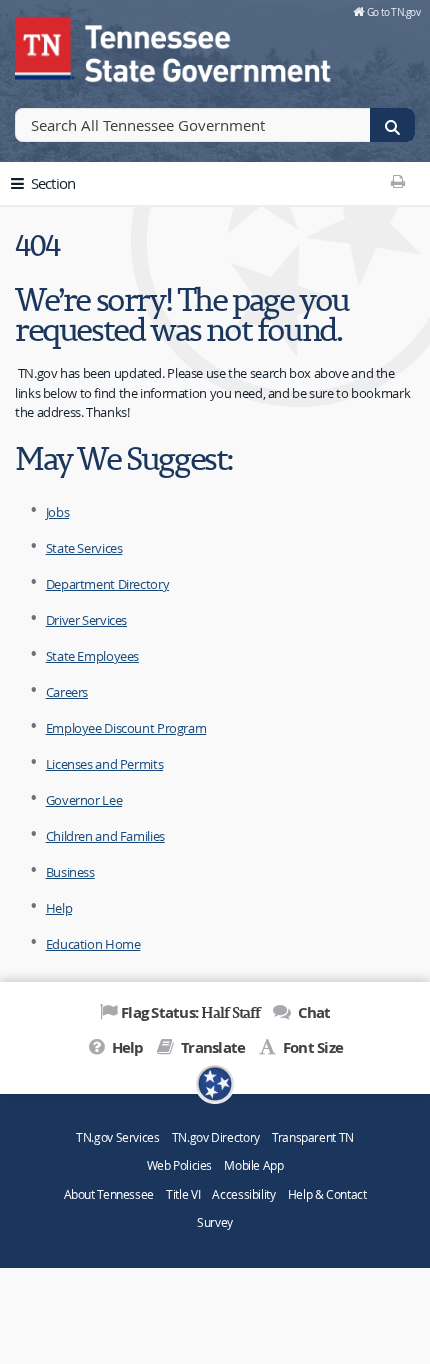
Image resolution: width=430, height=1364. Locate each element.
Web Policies (180, 1165)
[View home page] (45, 45)
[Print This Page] (397, 181)
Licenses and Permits (105, 764)
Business (70, 872)
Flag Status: (190, 1012)
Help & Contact (327, 1194)
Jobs (58, 512)
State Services (84, 548)
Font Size (311, 1047)
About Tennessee (109, 1194)
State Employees (92, 656)
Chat (312, 1012)
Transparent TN (313, 1137)
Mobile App (253, 1165)
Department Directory (108, 584)
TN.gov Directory (216, 1137)
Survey (215, 1222)
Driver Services (86, 620)
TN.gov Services (117, 1137)
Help (59, 908)
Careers (67, 692)
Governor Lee (84, 800)
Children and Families (105, 836)
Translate (211, 1047)
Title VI (183, 1194)
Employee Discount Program (126, 728)
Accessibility (243, 1194)
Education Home (93, 944)
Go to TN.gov (393, 12)
